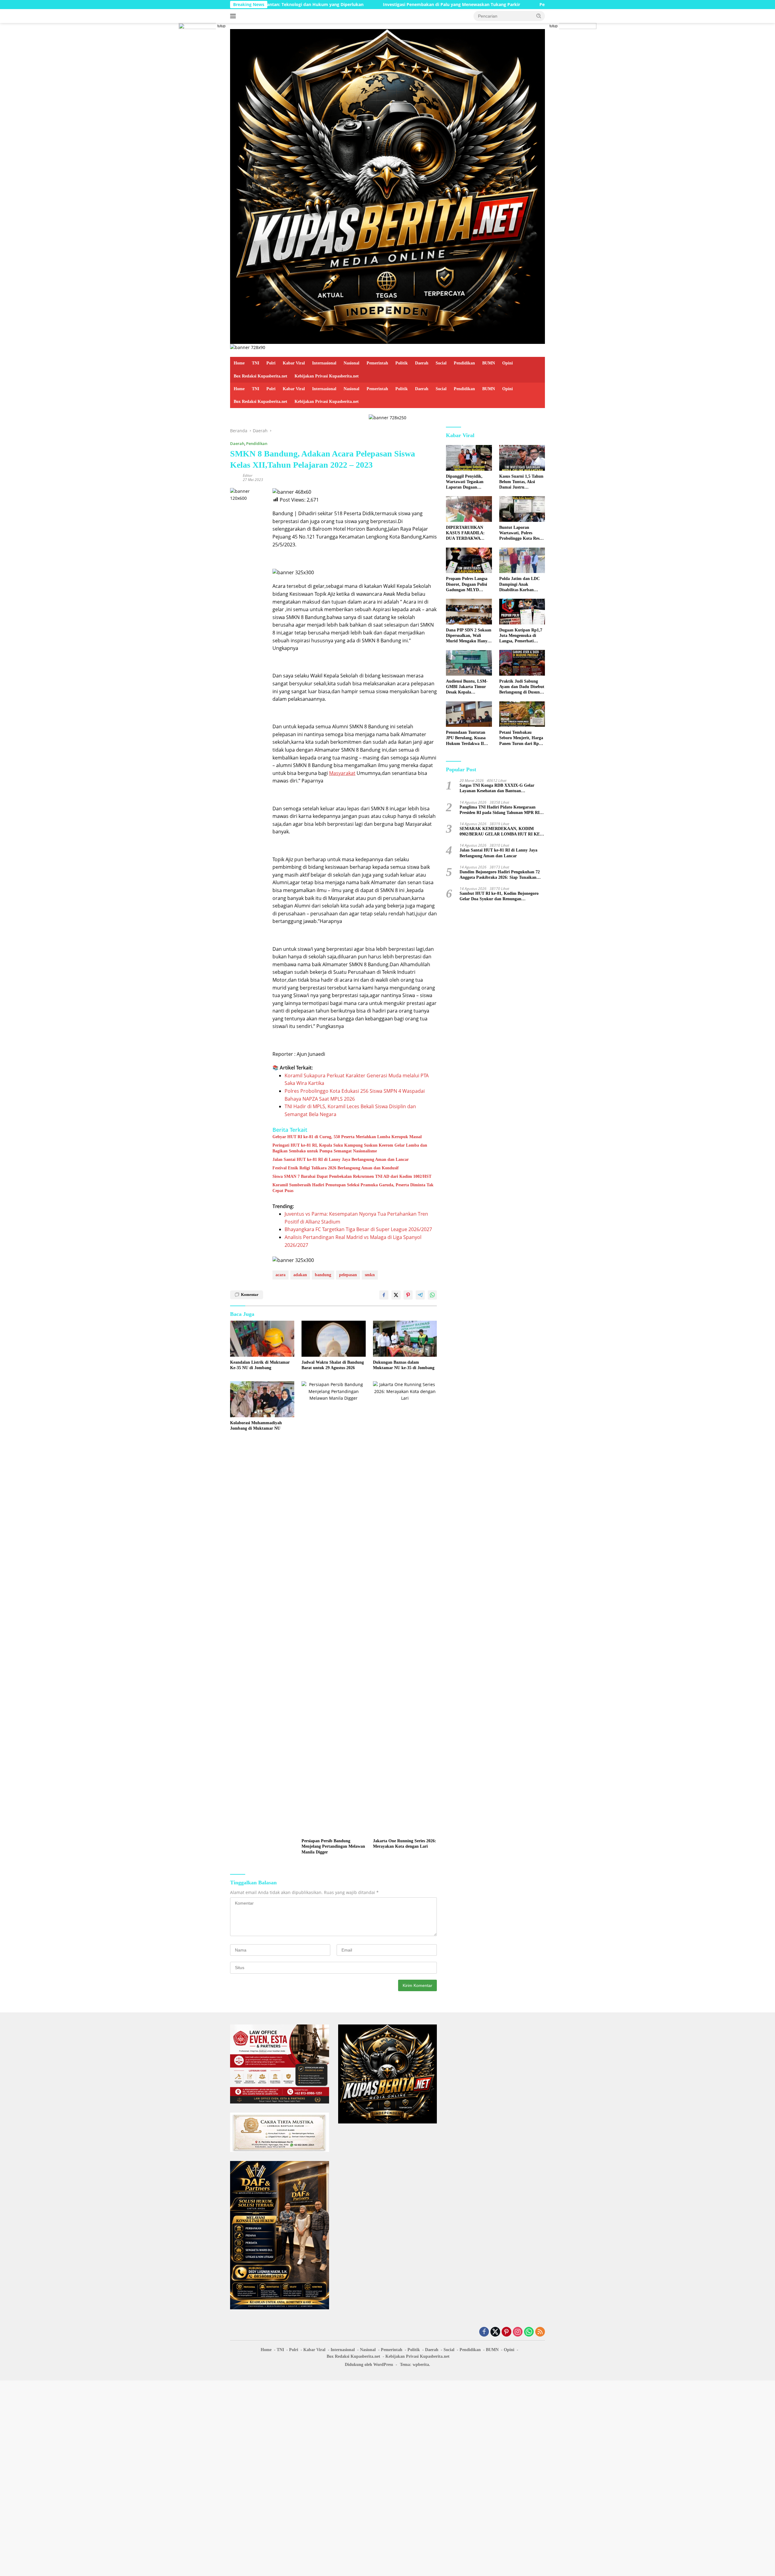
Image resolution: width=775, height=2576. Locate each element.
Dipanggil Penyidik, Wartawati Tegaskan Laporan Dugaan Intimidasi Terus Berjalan (465, 482)
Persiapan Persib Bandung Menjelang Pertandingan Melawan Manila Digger (333, 1846)
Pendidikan (464, 363)
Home (239, 363)
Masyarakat (342, 773)
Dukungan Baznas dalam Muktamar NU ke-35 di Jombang (404, 1365)
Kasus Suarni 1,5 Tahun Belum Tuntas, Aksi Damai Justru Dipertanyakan (521, 482)
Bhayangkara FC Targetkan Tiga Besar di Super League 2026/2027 (358, 1229)
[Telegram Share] (420, 1295)
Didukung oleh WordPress (369, 2365)
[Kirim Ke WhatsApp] (432, 1295)
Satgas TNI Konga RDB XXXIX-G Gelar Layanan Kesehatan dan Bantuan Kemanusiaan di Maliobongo (497, 788)
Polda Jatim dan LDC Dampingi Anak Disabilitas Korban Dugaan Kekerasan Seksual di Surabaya (519, 585)
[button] (539, 16)
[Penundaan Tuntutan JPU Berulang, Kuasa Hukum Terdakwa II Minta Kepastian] (469, 714)
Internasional (324, 363)
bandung (323, 1275)
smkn (370, 1275)
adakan (300, 1275)
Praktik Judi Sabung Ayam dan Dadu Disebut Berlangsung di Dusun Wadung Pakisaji (522, 687)
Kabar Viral (294, 363)
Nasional (351, 363)
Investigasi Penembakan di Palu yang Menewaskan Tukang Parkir (330, 5)
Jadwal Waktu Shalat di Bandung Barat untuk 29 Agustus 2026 (333, 1365)
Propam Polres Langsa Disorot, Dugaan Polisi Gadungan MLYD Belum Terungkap (467, 585)
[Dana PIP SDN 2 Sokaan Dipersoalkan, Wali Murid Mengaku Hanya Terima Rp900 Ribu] (469, 612)
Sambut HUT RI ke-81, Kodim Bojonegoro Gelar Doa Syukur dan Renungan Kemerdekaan (499, 896)
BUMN (489, 363)
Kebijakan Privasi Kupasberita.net (327, 376)
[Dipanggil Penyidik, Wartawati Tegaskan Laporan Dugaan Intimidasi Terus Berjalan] (469, 458)
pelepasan (348, 1275)
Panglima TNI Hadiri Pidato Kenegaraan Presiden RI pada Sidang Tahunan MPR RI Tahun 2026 (500, 810)
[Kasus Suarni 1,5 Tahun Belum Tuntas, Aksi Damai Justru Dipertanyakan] (522, 458)
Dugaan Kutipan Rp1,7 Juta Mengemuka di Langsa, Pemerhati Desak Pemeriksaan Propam (521, 636)
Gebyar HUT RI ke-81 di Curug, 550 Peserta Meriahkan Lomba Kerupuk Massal (347, 1137)
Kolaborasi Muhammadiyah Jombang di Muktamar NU (256, 1426)
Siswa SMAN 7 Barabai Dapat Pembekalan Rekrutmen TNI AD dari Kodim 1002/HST (352, 1176)
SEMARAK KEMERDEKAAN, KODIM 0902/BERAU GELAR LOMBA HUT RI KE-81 (500, 832)
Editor (248, 475)
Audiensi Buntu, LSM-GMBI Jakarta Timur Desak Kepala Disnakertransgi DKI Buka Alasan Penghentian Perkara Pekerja (467, 687)
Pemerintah (377, 363)
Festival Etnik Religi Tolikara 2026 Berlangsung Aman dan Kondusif (336, 1168)
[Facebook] (484, 2332)
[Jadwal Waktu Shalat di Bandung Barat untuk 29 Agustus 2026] (334, 1339)
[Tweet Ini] (396, 1295)
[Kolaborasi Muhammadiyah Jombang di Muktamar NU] (262, 1399)
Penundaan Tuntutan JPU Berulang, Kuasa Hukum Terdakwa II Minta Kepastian (466, 738)
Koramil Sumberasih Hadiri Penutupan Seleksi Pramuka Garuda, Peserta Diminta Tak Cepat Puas (353, 1188)
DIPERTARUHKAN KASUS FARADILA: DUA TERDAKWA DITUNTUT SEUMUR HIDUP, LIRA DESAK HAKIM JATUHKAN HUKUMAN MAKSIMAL (467, 533)
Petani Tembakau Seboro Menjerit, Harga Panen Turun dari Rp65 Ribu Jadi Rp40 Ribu (521, 738)
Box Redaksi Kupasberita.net (261, 376)
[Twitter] (495, 2332)
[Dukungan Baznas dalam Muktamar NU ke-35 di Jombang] (405, 1339)
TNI (256, 363)
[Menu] (234, 16)
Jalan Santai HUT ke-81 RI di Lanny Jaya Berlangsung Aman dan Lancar (341, 1160)
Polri (271, 363)
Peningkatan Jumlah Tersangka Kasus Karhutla (467, 5)
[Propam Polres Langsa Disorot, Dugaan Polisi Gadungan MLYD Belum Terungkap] (469, 560)
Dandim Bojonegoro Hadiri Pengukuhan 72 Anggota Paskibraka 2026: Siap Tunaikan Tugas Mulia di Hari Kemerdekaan (500, 875)
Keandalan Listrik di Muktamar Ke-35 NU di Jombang (260, 1365)
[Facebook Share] (384, 1295)
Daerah (422, 363)
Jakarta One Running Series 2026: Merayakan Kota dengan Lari (405, 1844)
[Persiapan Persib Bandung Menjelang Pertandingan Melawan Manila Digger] (334, 1608)
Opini (508, 363)
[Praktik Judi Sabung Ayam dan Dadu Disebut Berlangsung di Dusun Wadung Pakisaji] (522, 663)
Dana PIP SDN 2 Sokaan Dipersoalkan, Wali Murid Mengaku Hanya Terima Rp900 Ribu (469, 636)
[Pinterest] (506, 2332)
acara (280, 1275)
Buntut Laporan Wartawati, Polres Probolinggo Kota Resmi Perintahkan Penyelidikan (522, 533)
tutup (221, 26)
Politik (402, 363)
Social (441, 363)
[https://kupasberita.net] (387, 186)
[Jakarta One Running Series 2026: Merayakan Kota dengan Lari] (405, 1608)
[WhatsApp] (529, 2332)
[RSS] (540, 2332)
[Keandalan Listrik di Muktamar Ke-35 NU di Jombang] (262, 1339)
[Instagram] (518, 2332)
